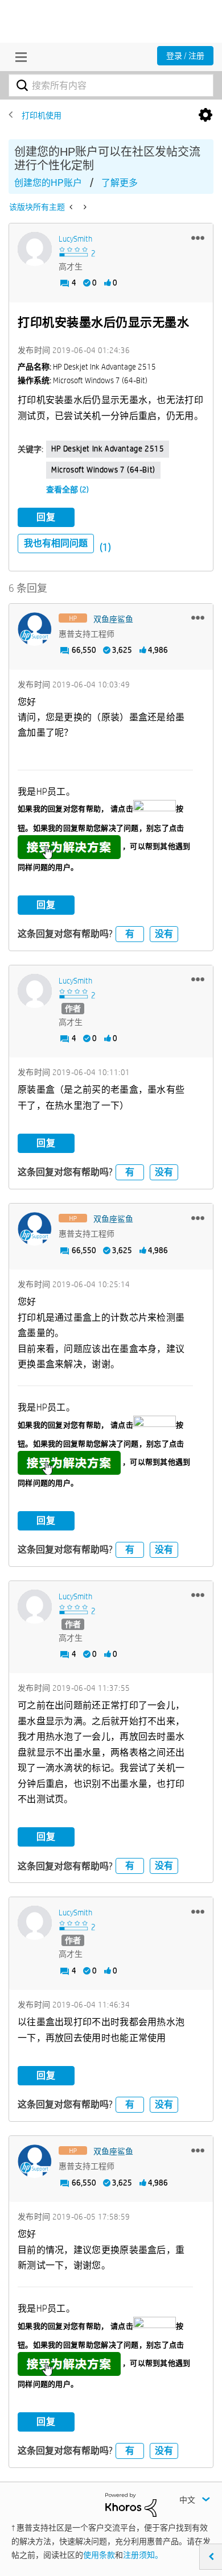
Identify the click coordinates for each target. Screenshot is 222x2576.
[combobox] (111, 85)
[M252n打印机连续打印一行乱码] (72, 207)
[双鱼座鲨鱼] (35, 629)
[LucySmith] (35, 249)
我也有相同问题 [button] (56, 543)
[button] (198, 238)
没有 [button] (164, 934)
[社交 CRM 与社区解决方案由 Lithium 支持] (131, 2504)
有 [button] (130, 934)
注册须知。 (143, 2555)
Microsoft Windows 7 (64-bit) (103, 470)
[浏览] (18, 57)
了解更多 (120, 183)
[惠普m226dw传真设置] (84, 207)
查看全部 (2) (67, 490)
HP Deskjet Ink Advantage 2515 (108, 449)
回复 (46, 517)
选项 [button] (205, 115)
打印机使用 (42, 115)
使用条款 (99, 2555)
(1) (105, 547)
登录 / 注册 (185, 56)
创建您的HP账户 (48, 183)
